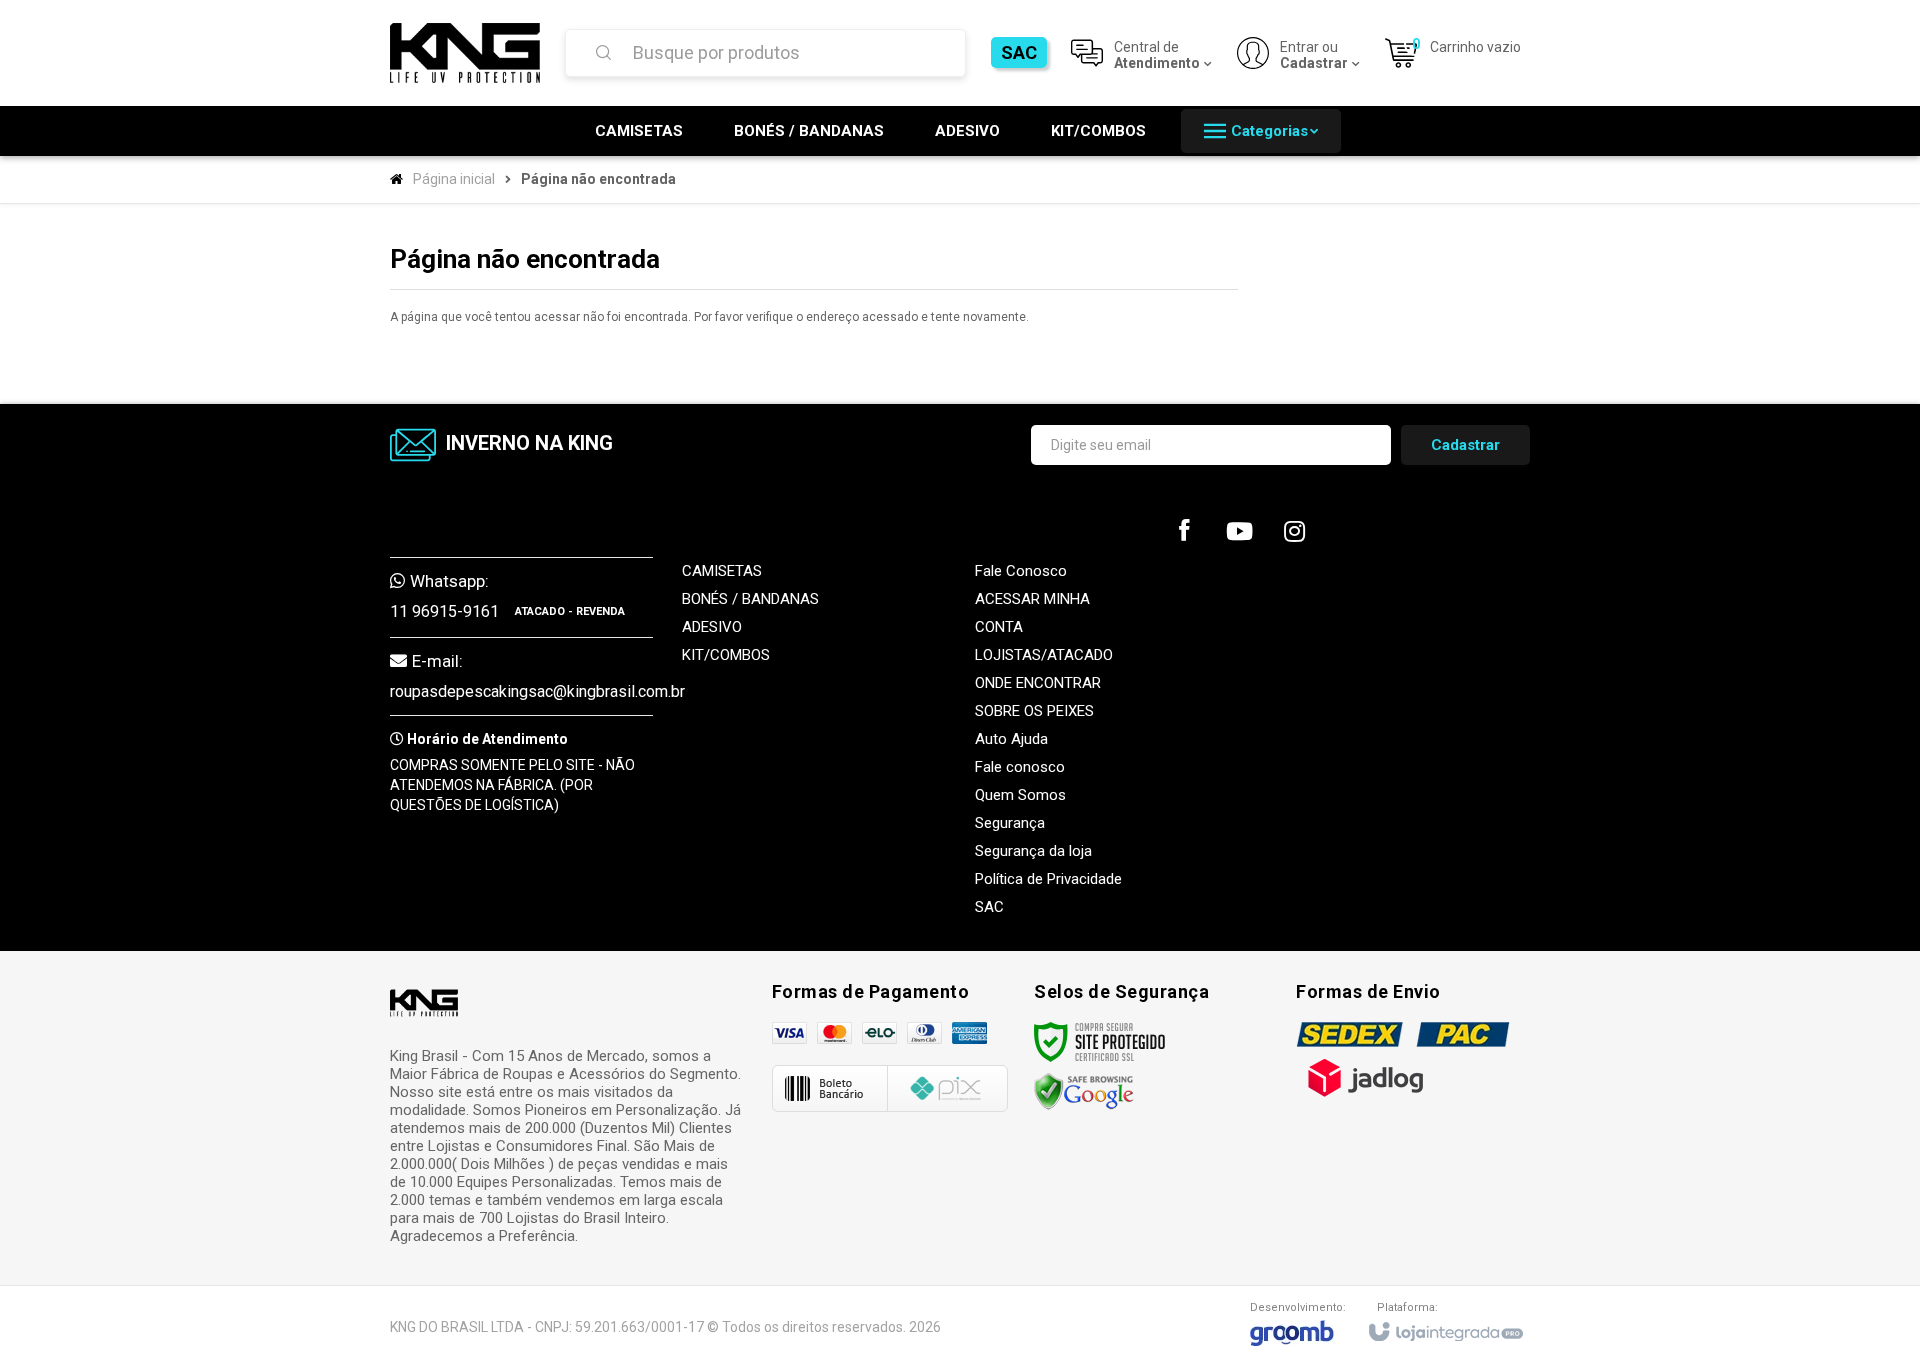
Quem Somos (1020, 795)
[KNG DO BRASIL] (465, 53)
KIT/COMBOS (726, 655)
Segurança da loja (1033, 851)
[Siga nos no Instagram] (1294, 536)
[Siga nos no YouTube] (1239, 536)
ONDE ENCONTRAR (1038, 683)
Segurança (1010, 823)
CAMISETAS (722, 571)
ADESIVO (712, 627)
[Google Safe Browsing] (1084, 1091)
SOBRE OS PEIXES (1034, 711)
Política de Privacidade (1048, 879)
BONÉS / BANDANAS (750, 599)
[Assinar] (1465, 445)
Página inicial (454, 179)
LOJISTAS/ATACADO (1044, 655)
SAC (1019, 52)
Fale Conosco (1021, 571)
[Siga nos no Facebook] (1184, 535)
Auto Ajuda (1011, 739)
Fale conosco (1020, 767)
